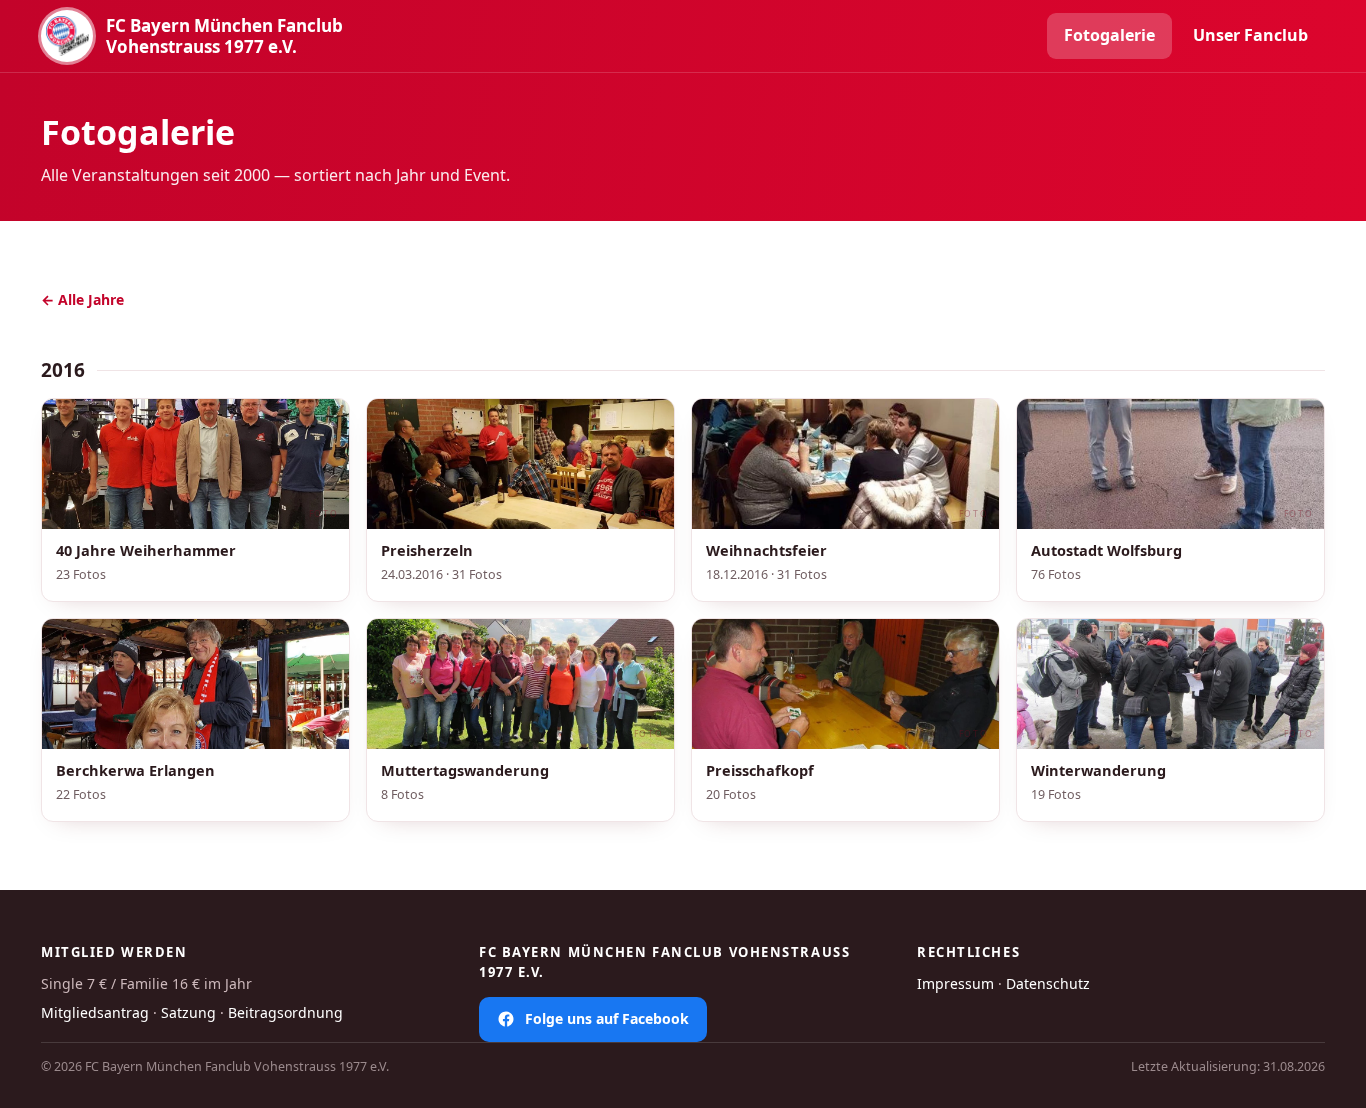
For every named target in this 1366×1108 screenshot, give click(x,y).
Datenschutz (1048, 983)
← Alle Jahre (82, 299)
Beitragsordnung (285, 1012)
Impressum (955, 983)
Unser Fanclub (1250, 35)
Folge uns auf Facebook (607, 1018)
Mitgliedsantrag (95, 1012)
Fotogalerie (1109, 35)
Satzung (188, 1012)
